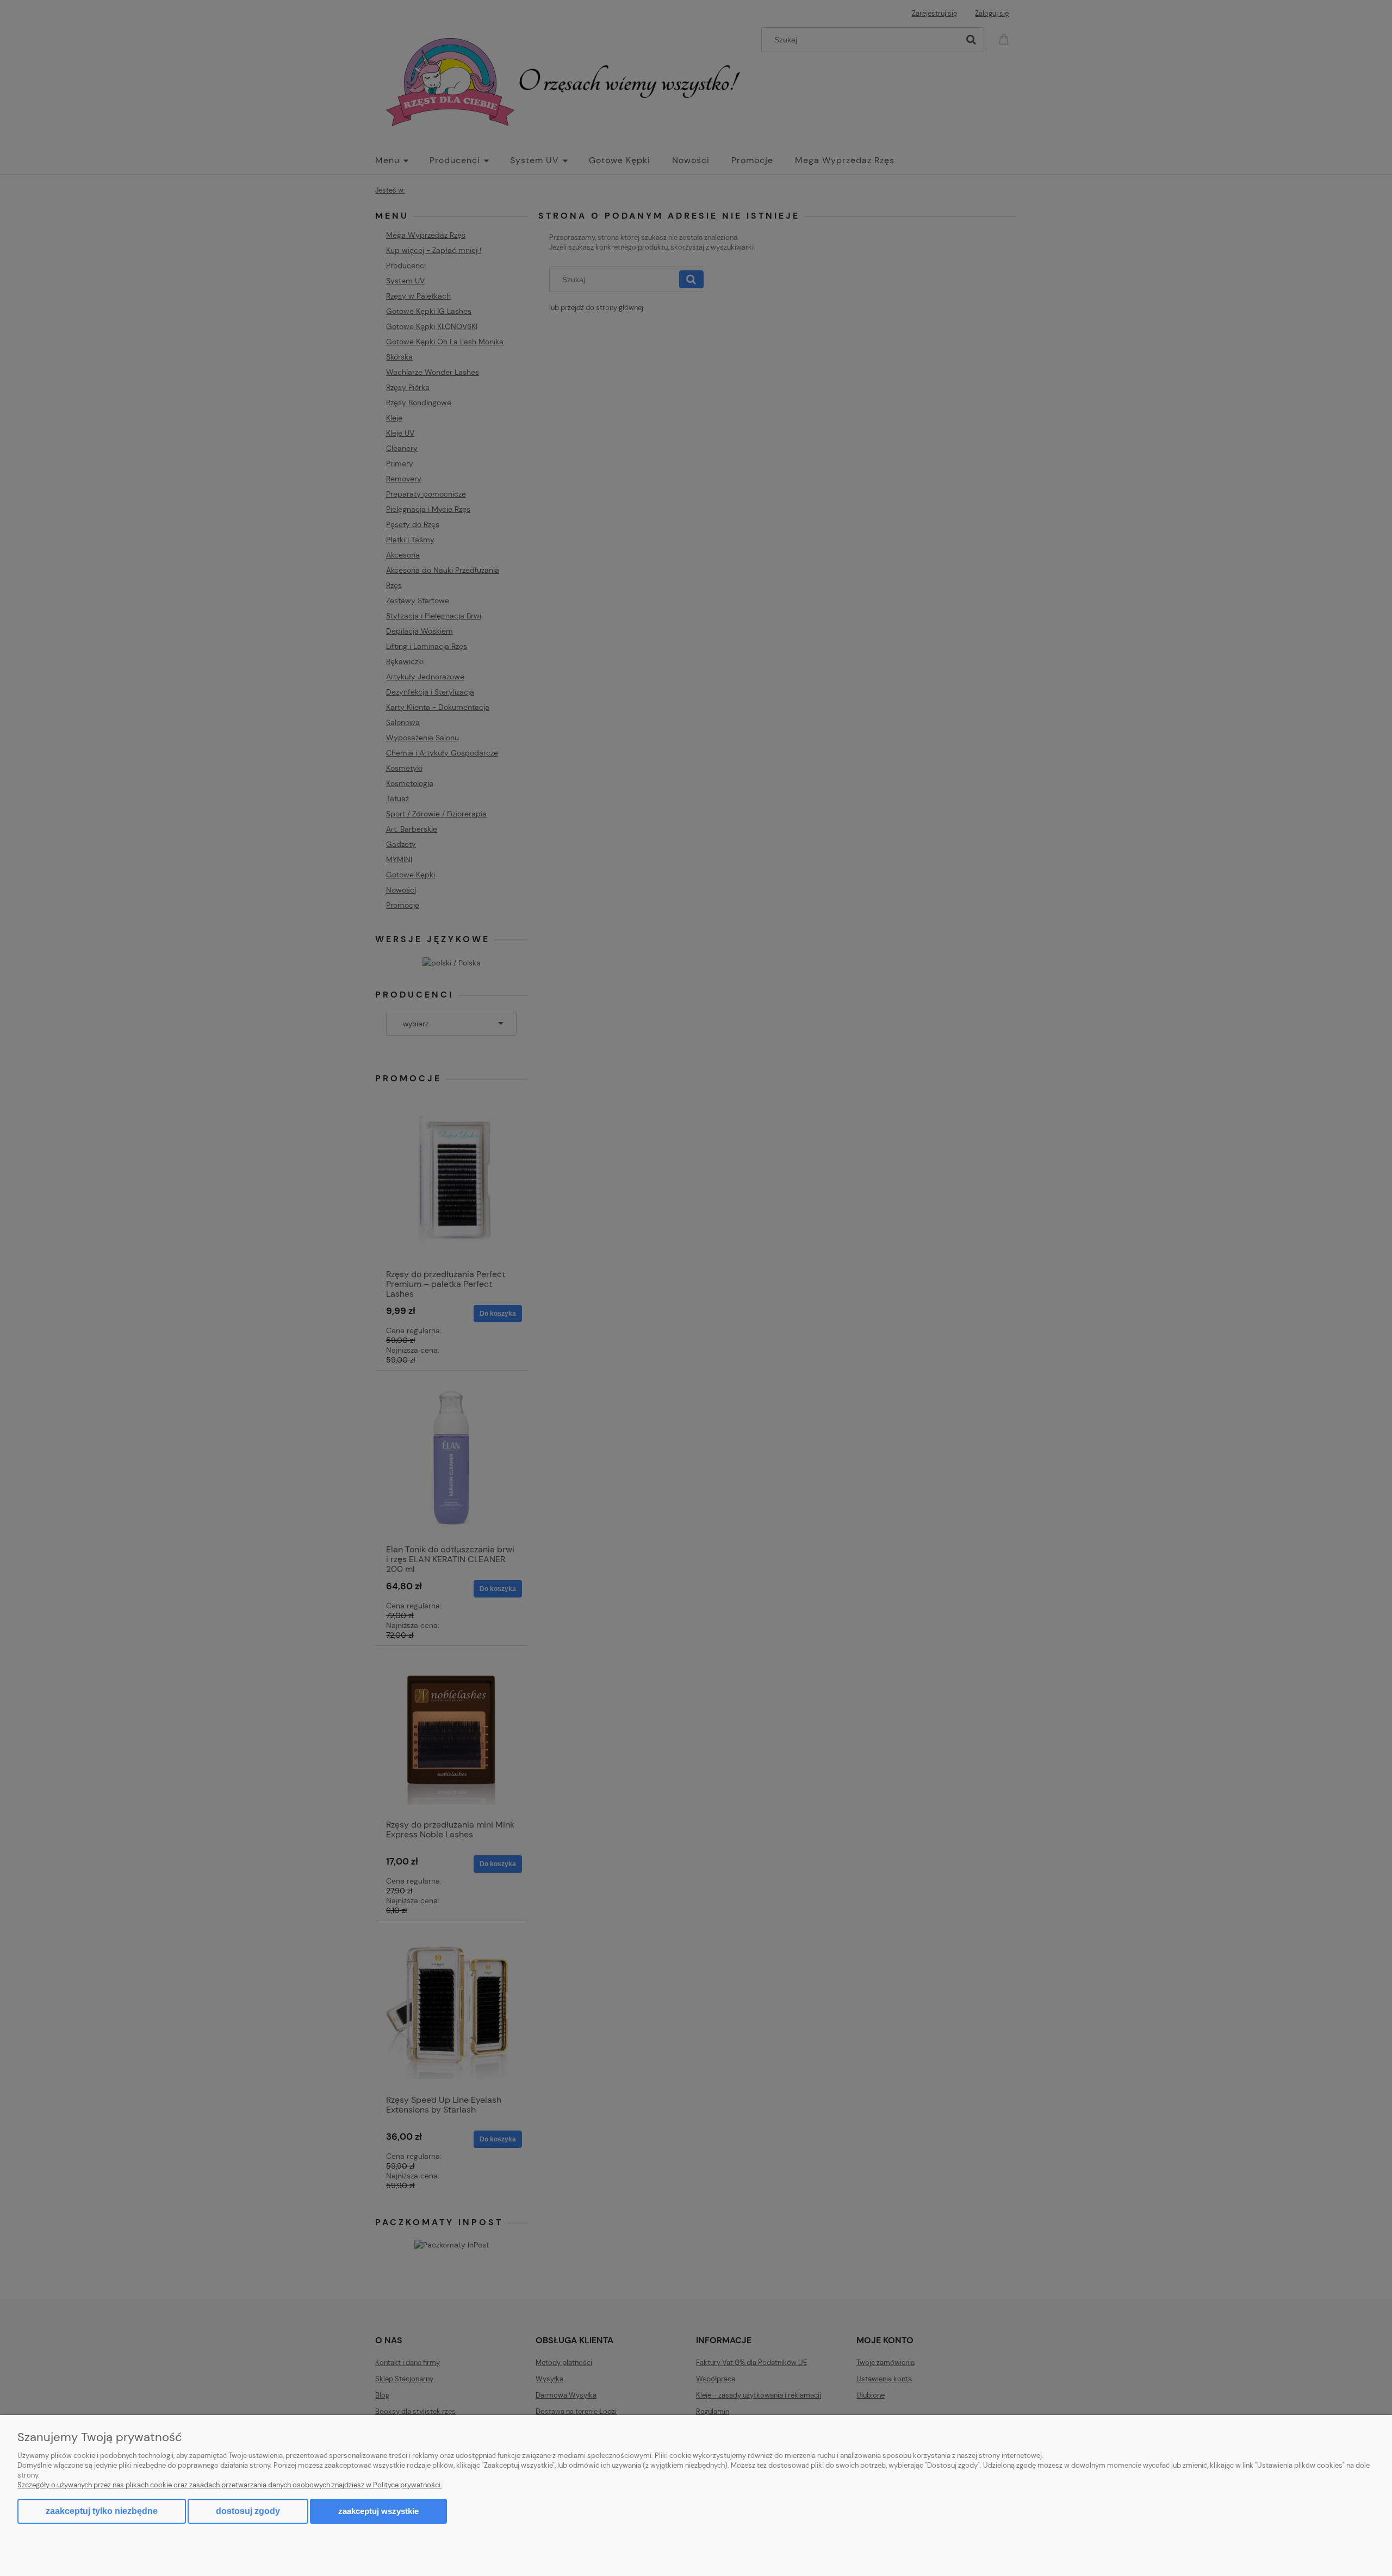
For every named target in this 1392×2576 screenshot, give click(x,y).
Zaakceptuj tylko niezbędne (102, 2511)
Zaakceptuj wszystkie (378, 2511)
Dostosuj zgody (248, 2511)
